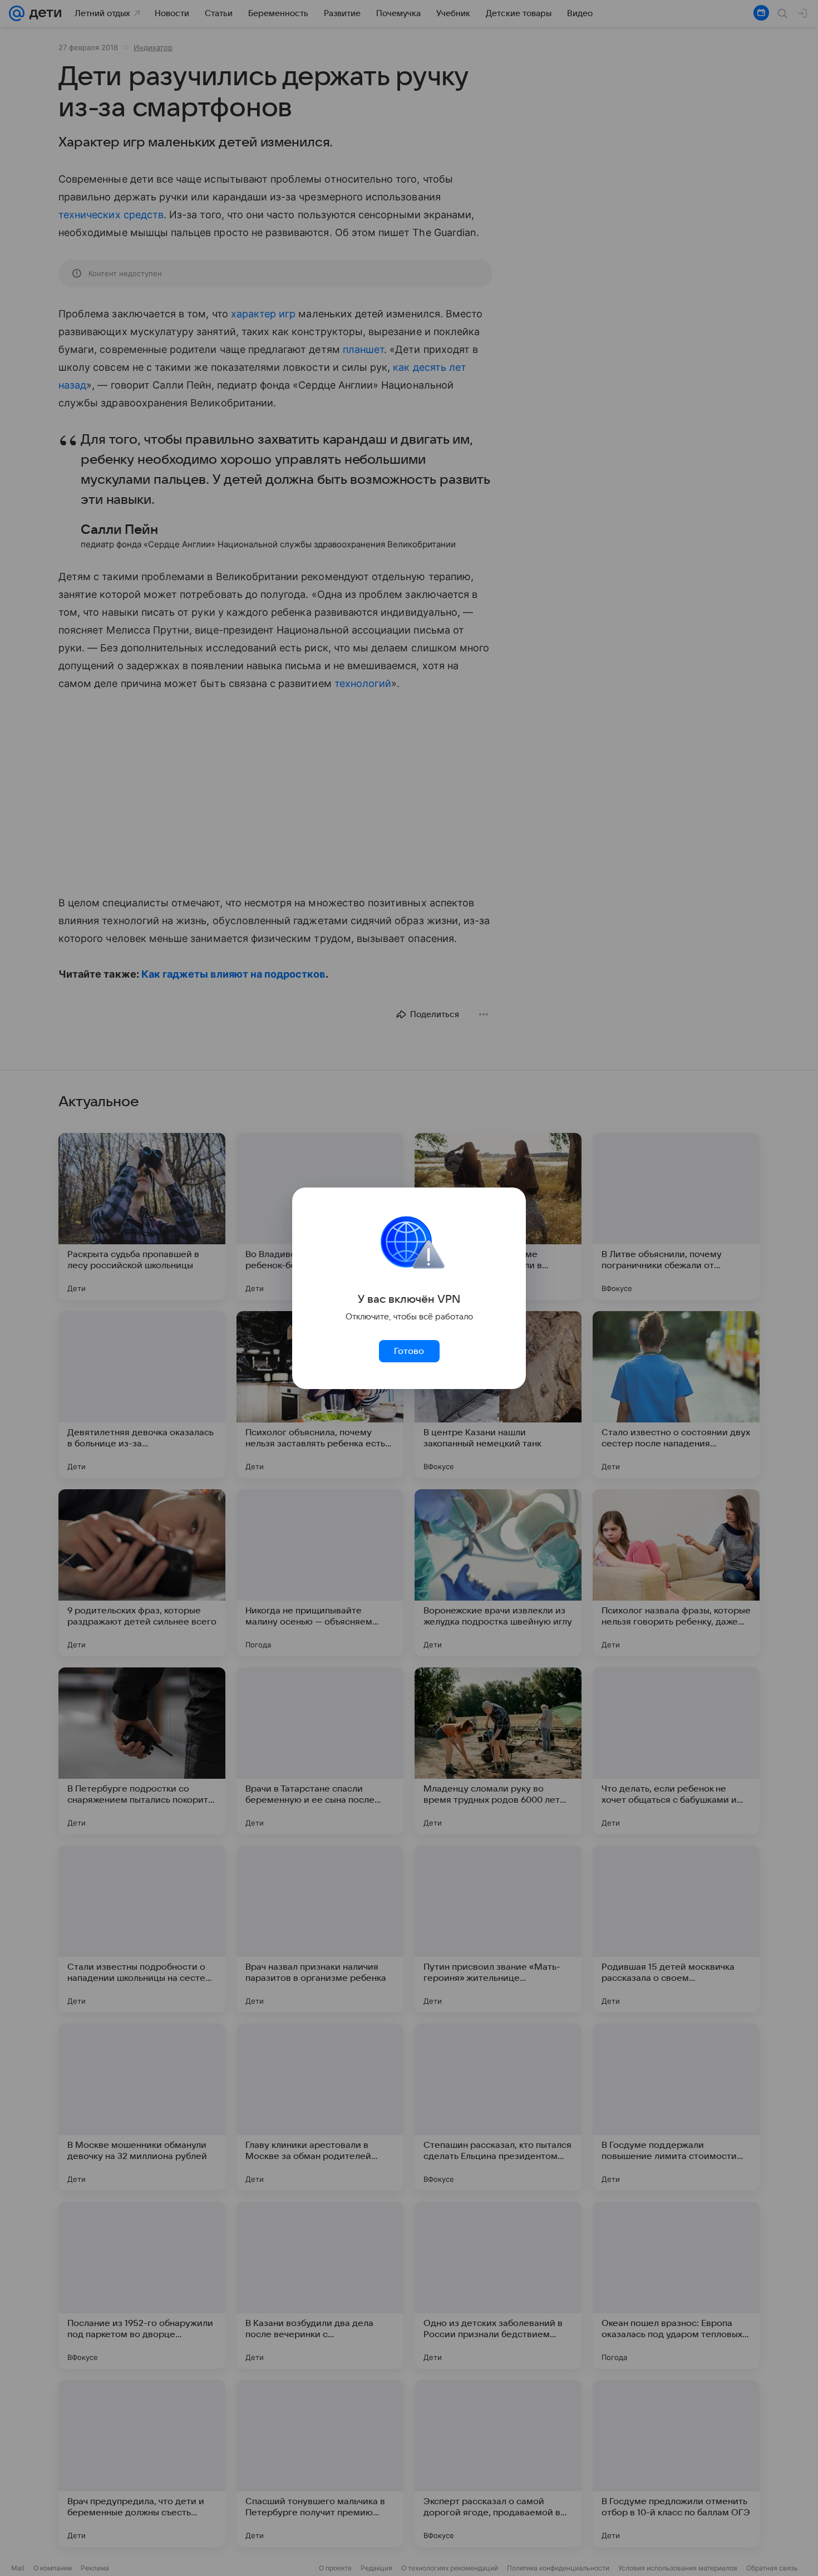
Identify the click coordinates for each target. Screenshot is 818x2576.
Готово (409, 1351)
